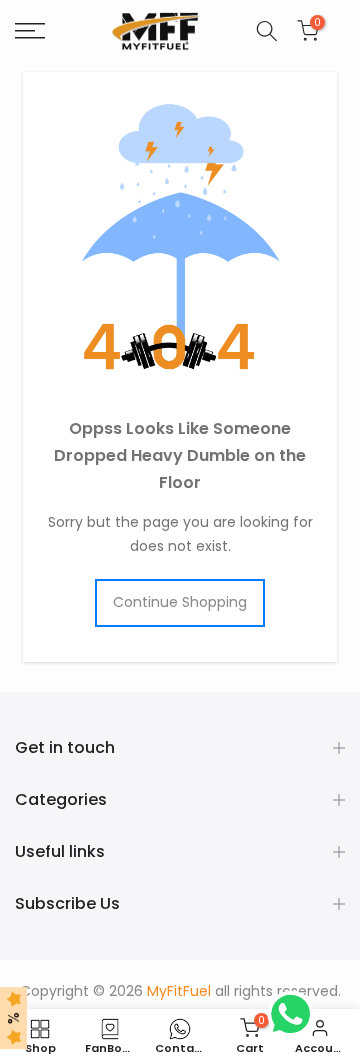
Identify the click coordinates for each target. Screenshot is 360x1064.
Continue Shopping (180, 602)
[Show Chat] (295, 1014)
